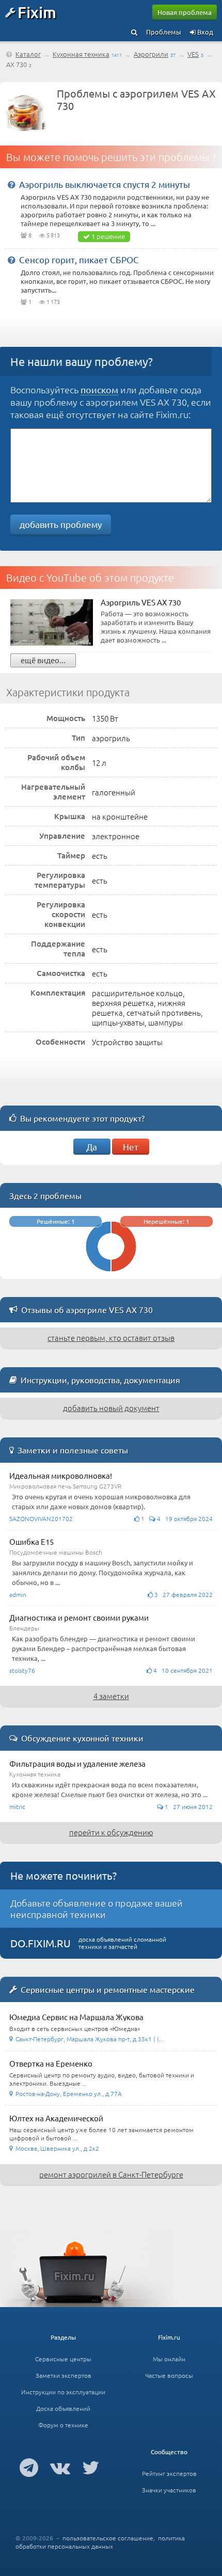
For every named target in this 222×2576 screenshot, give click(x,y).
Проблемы (164, 32)
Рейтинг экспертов (169, 2473)
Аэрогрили (151, 54)
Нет (131, 1147)
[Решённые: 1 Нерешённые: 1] (111, 1274)
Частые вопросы (169, 2375)
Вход (204, 32)
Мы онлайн (169, 2359)
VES (193, 54)
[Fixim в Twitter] (91, 2467)
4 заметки (111, 1696)
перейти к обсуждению (111, 1832)
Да (92, 1147)
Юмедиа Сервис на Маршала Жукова (76, 2017)
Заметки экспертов (64, 2375)
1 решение (108, 236)
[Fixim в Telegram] (29, 2467)
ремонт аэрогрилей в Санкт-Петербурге (111, 2174)
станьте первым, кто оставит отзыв (111, 1338)
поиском (99, 389)
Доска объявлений (63, 2408)
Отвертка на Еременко (51, 2063)
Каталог (28, 54)
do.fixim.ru (41, 1943)
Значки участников (169, 2490)
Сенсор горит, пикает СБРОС (79, 259)
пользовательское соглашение (108, 2538)
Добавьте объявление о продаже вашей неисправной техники (97, 1908)
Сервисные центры (63, 2359)
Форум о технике (63, 2425)
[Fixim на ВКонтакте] (60, 2467)
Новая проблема (185, 12)
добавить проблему (61, 524)
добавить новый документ (111, 1408)
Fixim (37, 12)
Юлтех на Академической (56, 2118)
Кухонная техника (81, 54)
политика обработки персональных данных (100, 2542)
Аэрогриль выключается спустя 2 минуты (105, 184)
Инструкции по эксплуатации (63, 2392)
